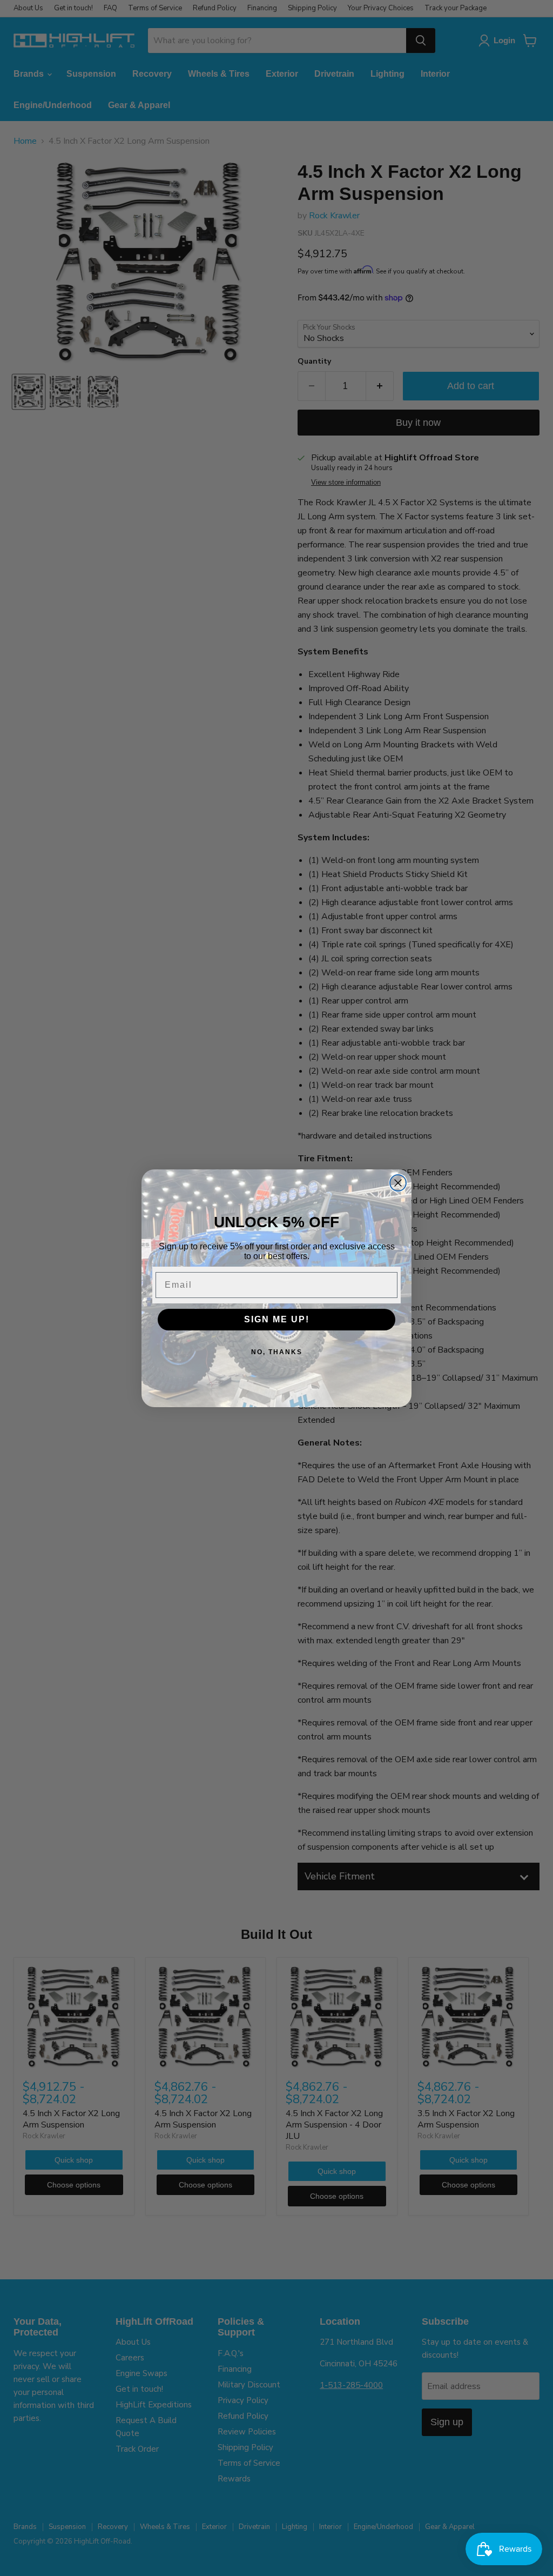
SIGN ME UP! (277, 1319)
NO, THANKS (277, 1352)
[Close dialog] (398, 1183)
